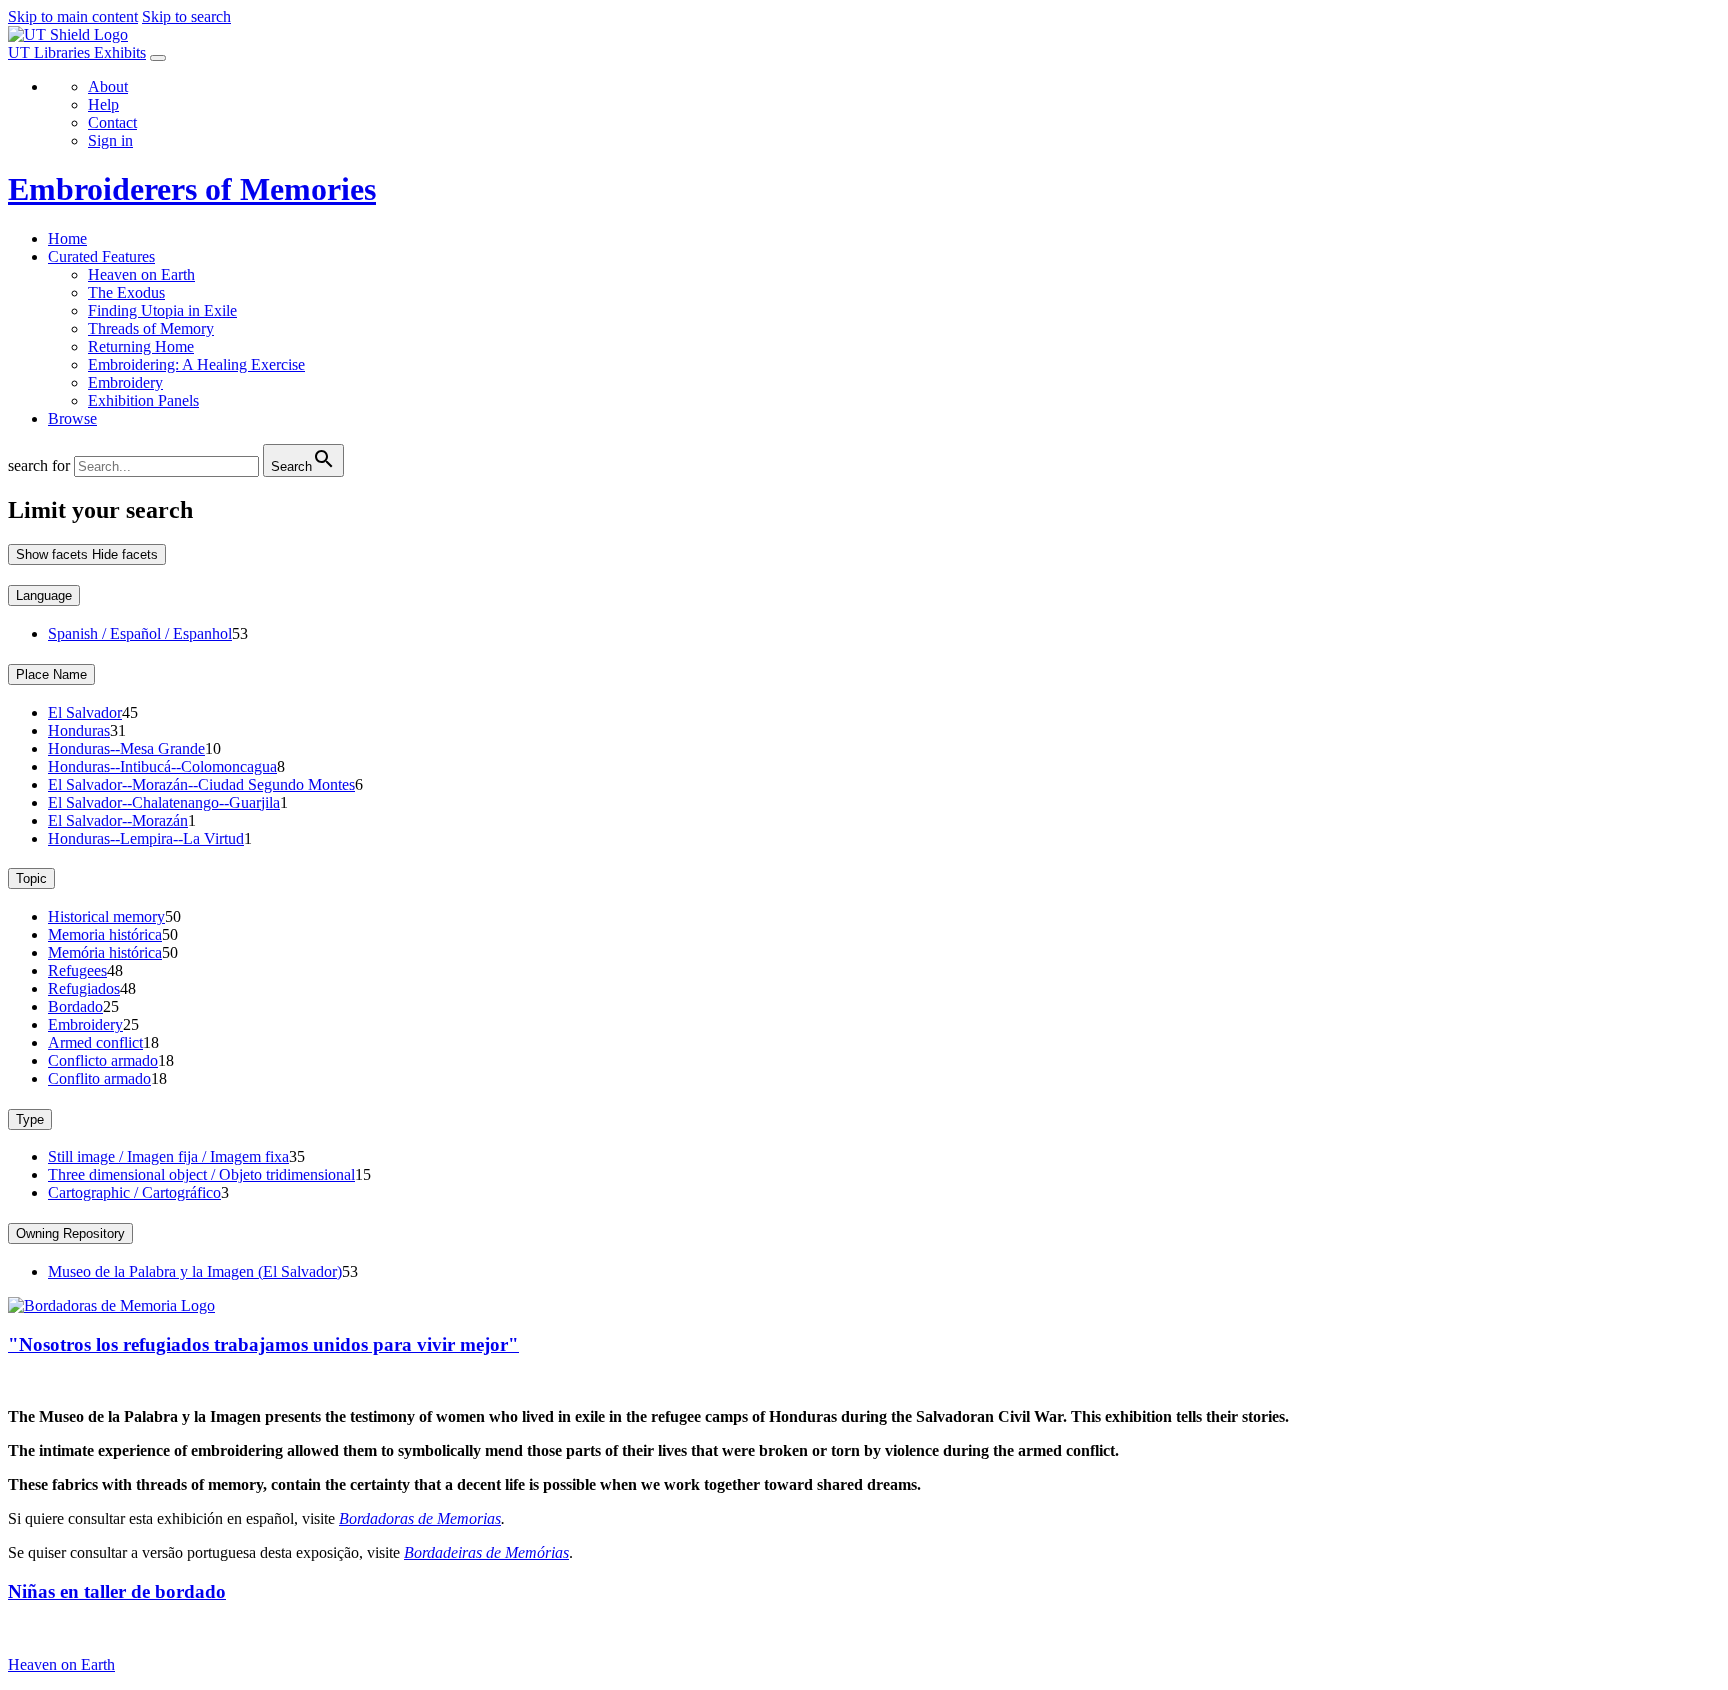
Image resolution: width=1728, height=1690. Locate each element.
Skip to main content (73, 16)
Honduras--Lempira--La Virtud (146, 838)
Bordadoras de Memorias (420, 1518)
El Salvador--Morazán (118, 820)
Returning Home (141, 346)
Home (67, 238)
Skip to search (186, 16)
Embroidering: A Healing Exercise (196, 364)
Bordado (75, 1006)
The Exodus (126, 292)
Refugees (77, 970)
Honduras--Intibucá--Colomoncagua (162, 766)
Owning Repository (70, 1233)
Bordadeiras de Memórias (486, 1552)
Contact (112, 122)
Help (103, 104)
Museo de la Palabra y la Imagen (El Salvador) (195, 1271)
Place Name (51, 674)
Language (44, 595)
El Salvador (85, 712)
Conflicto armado (103, 1060)
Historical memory (106, 916)
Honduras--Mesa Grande (126, 748)
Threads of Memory (151, 328)
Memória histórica (105, 952)
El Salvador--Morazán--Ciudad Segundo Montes (201, 784)
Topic (31, 878)
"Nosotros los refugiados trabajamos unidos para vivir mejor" (263, 1344)
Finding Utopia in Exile (162, 310)
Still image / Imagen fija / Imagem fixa (168, 1156)
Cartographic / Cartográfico (134, 1192)
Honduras (79, 730)
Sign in (110, 140)
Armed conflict (95, 1042)
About (108, 86)
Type (30, 1119)
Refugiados (84, 988)
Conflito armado (99, 1078)
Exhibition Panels (143, 400)
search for (39, 465)
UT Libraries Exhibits (77, 52)
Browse (72, 418)
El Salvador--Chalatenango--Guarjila (164, 802)
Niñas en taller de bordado (117, 1591)
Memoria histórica (105, 934)
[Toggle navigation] (158, 58)
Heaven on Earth (141, 274)
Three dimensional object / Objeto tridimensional (201, 1174)
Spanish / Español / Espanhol (140, 633)
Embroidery (125, 382)
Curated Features (101, 256)
